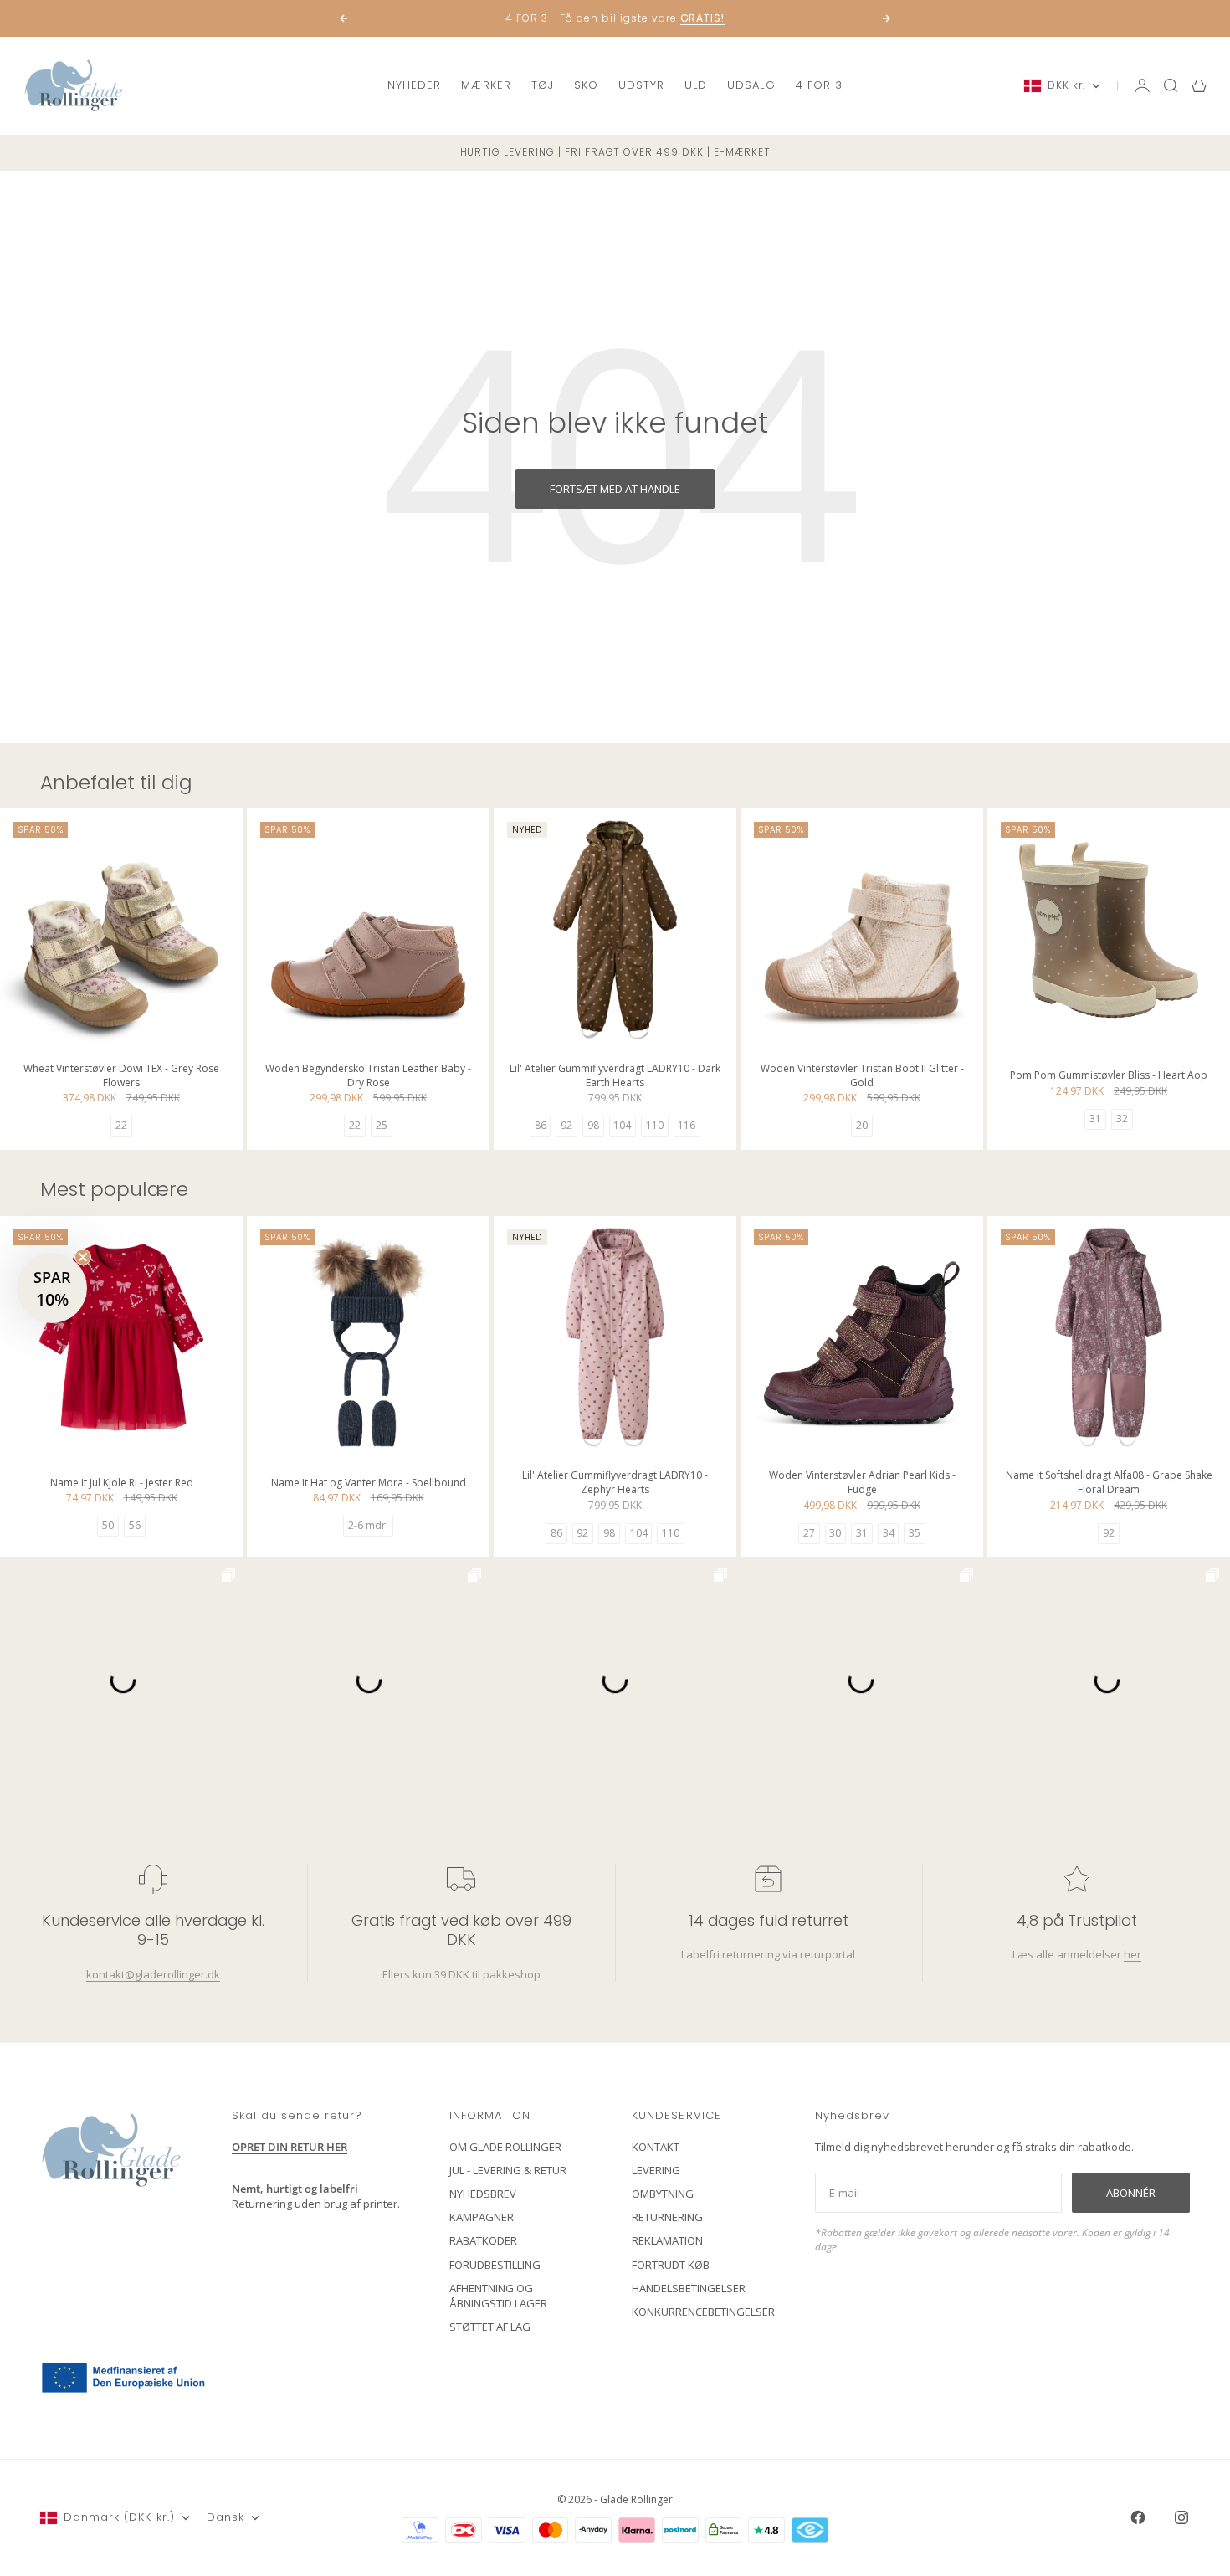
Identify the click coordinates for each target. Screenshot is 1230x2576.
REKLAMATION (667, 2240)
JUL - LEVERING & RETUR (508, 2170)
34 (889, 1533)
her (1132, 1954)
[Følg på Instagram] (1181, 2517)
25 (382, 1125)
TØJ (543, 85)
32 (1122, 1119)
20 (862, 1125)
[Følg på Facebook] (1138, 2517)
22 (121, 1125)
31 (1095, 1119)
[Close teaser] (83, 1257)
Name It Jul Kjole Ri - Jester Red (122, 1484)
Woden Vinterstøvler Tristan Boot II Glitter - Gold (862, 1077)
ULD (696, 85)
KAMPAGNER (482, 2217)
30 (835, 1533)
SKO (586, 85)
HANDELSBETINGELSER (689, 2288)
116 (687, 1125)
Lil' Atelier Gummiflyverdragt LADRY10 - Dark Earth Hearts (615, 1077)
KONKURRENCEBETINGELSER (703, 2312)
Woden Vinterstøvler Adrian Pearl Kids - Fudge (862, 1484)
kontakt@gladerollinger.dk (153, 1974)
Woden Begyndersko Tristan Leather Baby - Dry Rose (368, 1077)
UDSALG (751, 85)
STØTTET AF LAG (490, 2327)
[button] (52, 1288)
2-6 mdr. (368, 1525)
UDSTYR (641, 85)
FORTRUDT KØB (671, 2265)
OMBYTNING (663, 2194)
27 (809, 1533)
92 (566, 1125)
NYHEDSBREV (483, 2194)
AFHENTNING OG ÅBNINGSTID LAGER (498, 2296)
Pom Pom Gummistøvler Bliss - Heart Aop (1109, 1078)
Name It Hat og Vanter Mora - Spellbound (369, 1484)
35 (915, 1533)
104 (622, 1125)
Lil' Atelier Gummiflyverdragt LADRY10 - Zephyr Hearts (615, 1484)
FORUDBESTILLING (495, 2265)
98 (593, 1125)
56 (135, 1525)
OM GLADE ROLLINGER (505, 2147)
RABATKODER (483, 2240)
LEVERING (656, 2170)
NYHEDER (414, 85)
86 (541, 1125)
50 (108, 1525)
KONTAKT (656, 2147)
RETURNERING (667, 2217)
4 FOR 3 (819, 85)
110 (655, 1125)
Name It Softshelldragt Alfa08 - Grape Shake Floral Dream (1109, 1484)
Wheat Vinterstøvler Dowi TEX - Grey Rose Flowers (121, 1077)
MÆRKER (486, 85)
